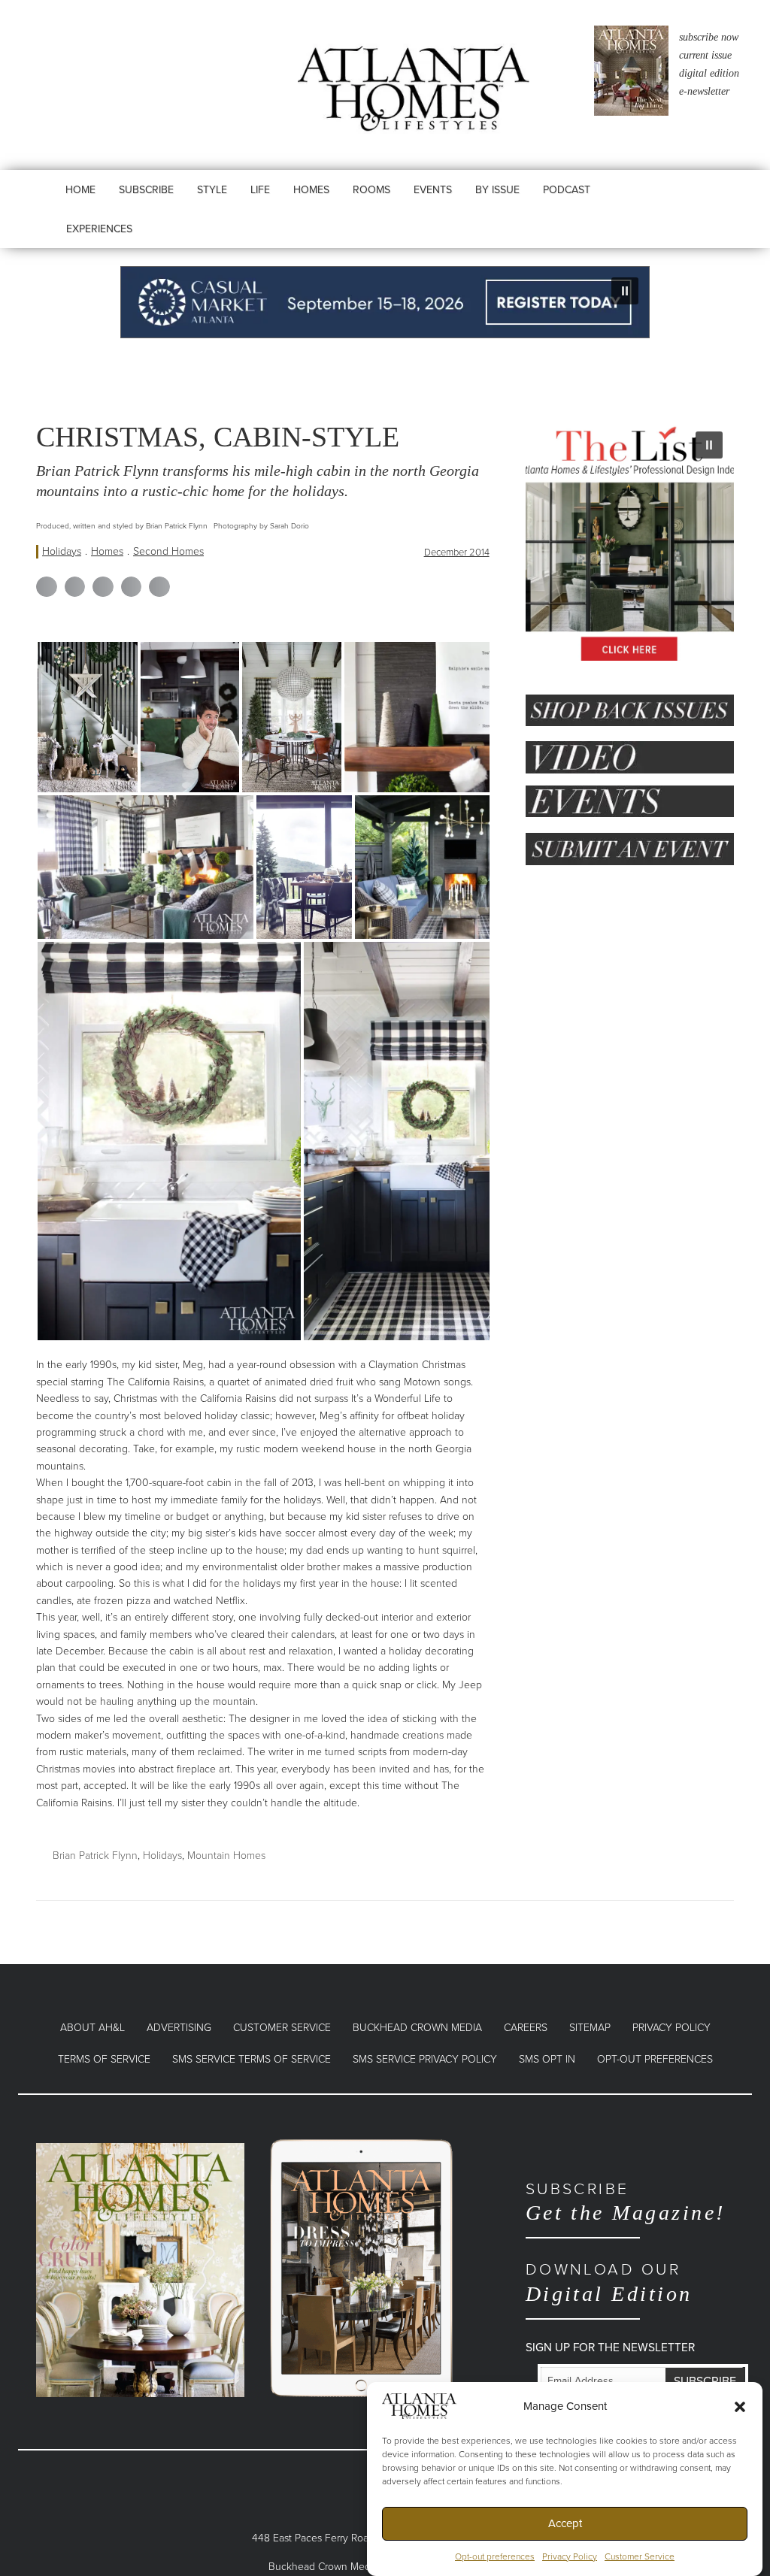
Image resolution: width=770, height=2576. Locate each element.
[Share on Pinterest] (132, 587)
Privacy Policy (570, 2556)
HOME (80, 190)
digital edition (709, 73)
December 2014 (457, 552)
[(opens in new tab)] (140, 2269)
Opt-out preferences (495, 2556)
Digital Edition (609, 2282)
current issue (705, 55)
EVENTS (433, 190)
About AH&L (92, 2028)
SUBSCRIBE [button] (146, 190)
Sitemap (590, 2028)
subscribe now (709, 37)
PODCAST (567, 190)
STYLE (212, 190)
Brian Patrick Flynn (95, 1856)
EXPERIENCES (99, 229)
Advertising (179, 2028)
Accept (565, 2523)
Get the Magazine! (626, 2202)
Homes (107, 551)
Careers (526, 2028)
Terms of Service (104, 2059)
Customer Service (640, 2556)
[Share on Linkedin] (103, 587)
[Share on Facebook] (47, 587)
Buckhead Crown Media (417, 2028)
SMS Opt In (547, 2059)
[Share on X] (75, 587)
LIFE (260, 190)
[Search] (639, 204)
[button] (740, 2406)
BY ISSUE (497, 190)
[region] (385, 302)
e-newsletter (704, 91)
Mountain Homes (226, 1856)
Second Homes (168, 551)
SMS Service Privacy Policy (425, 2059)
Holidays (62, 551)
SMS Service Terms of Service (252, 2059)
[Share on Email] (159, 587)
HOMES (311, 190)
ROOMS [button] (371, 190)
